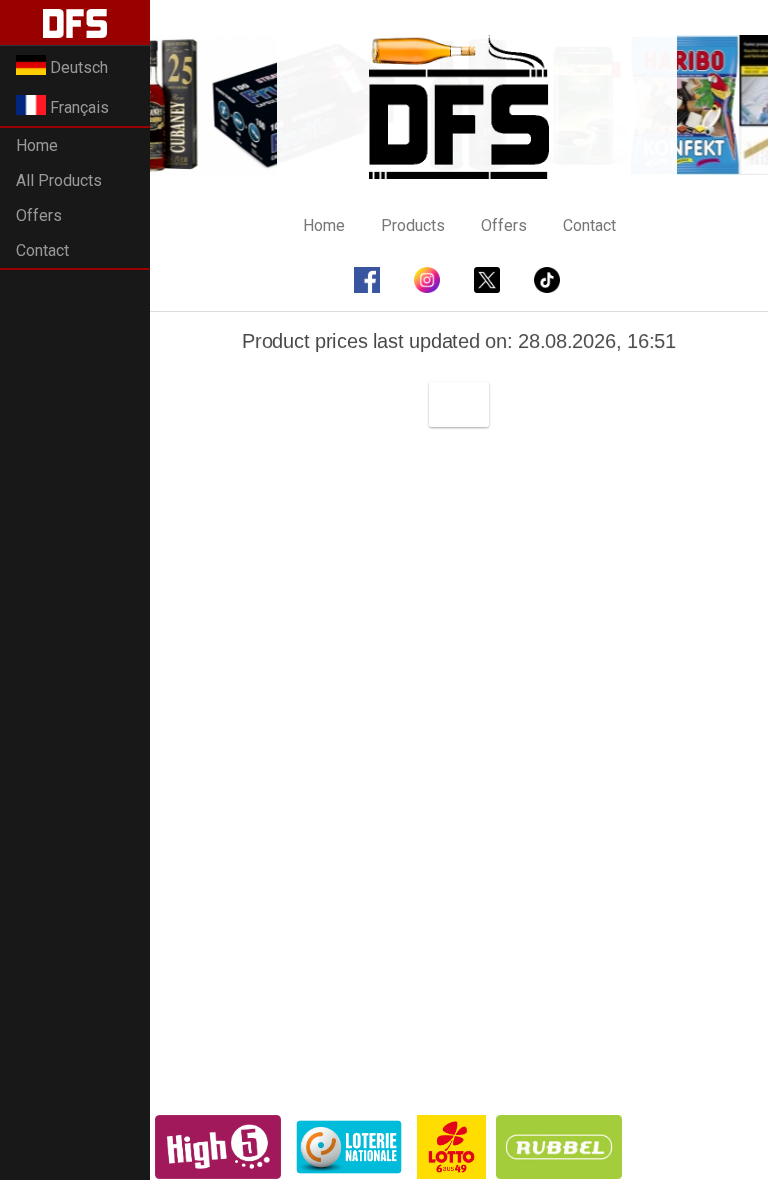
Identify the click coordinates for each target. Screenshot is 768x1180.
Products (413, 225)
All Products (59, 180)
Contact (42, 250)
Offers (39, 215)
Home (37, 145)
